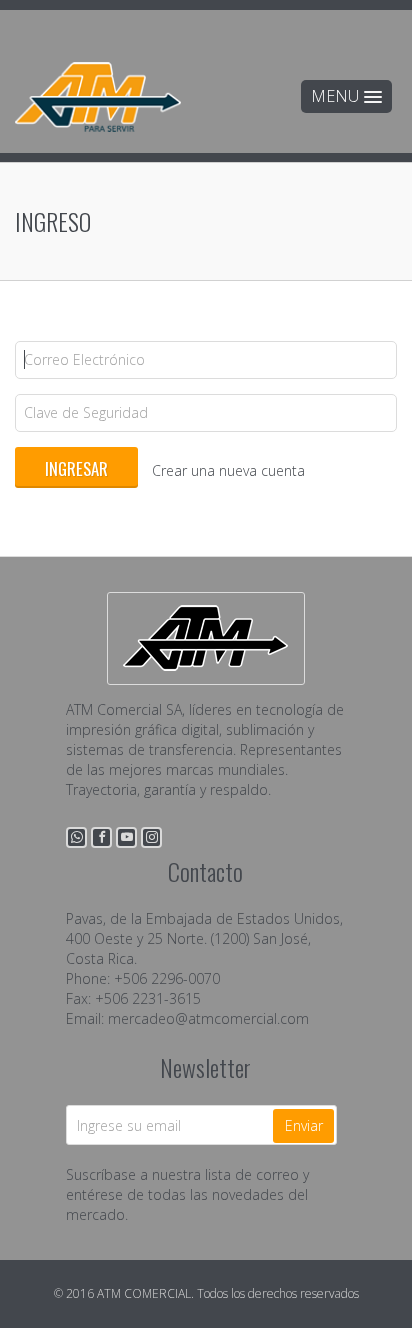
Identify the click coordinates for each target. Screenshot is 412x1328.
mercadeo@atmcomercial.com (208, 1018)
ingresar (76, 468)
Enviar (304, 1125)
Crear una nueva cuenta (228, 470)
